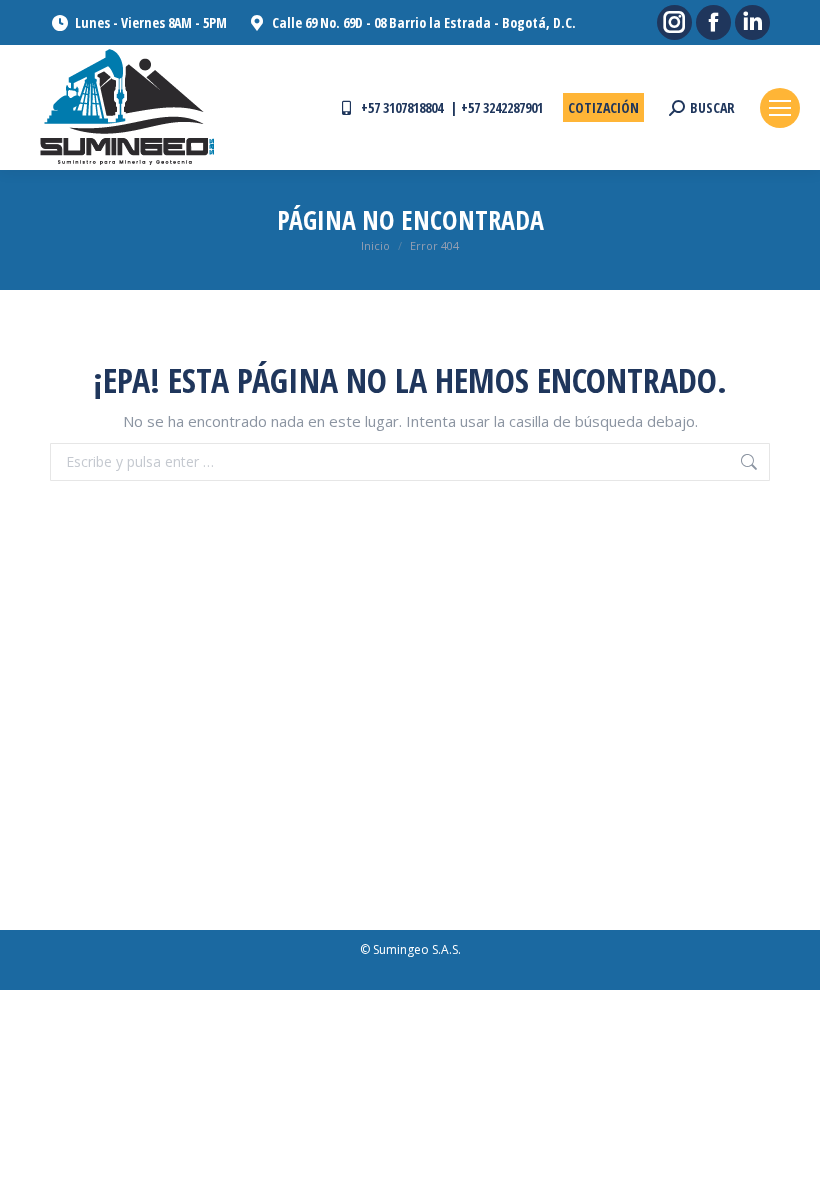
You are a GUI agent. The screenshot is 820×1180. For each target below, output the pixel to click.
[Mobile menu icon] (780, 108)
